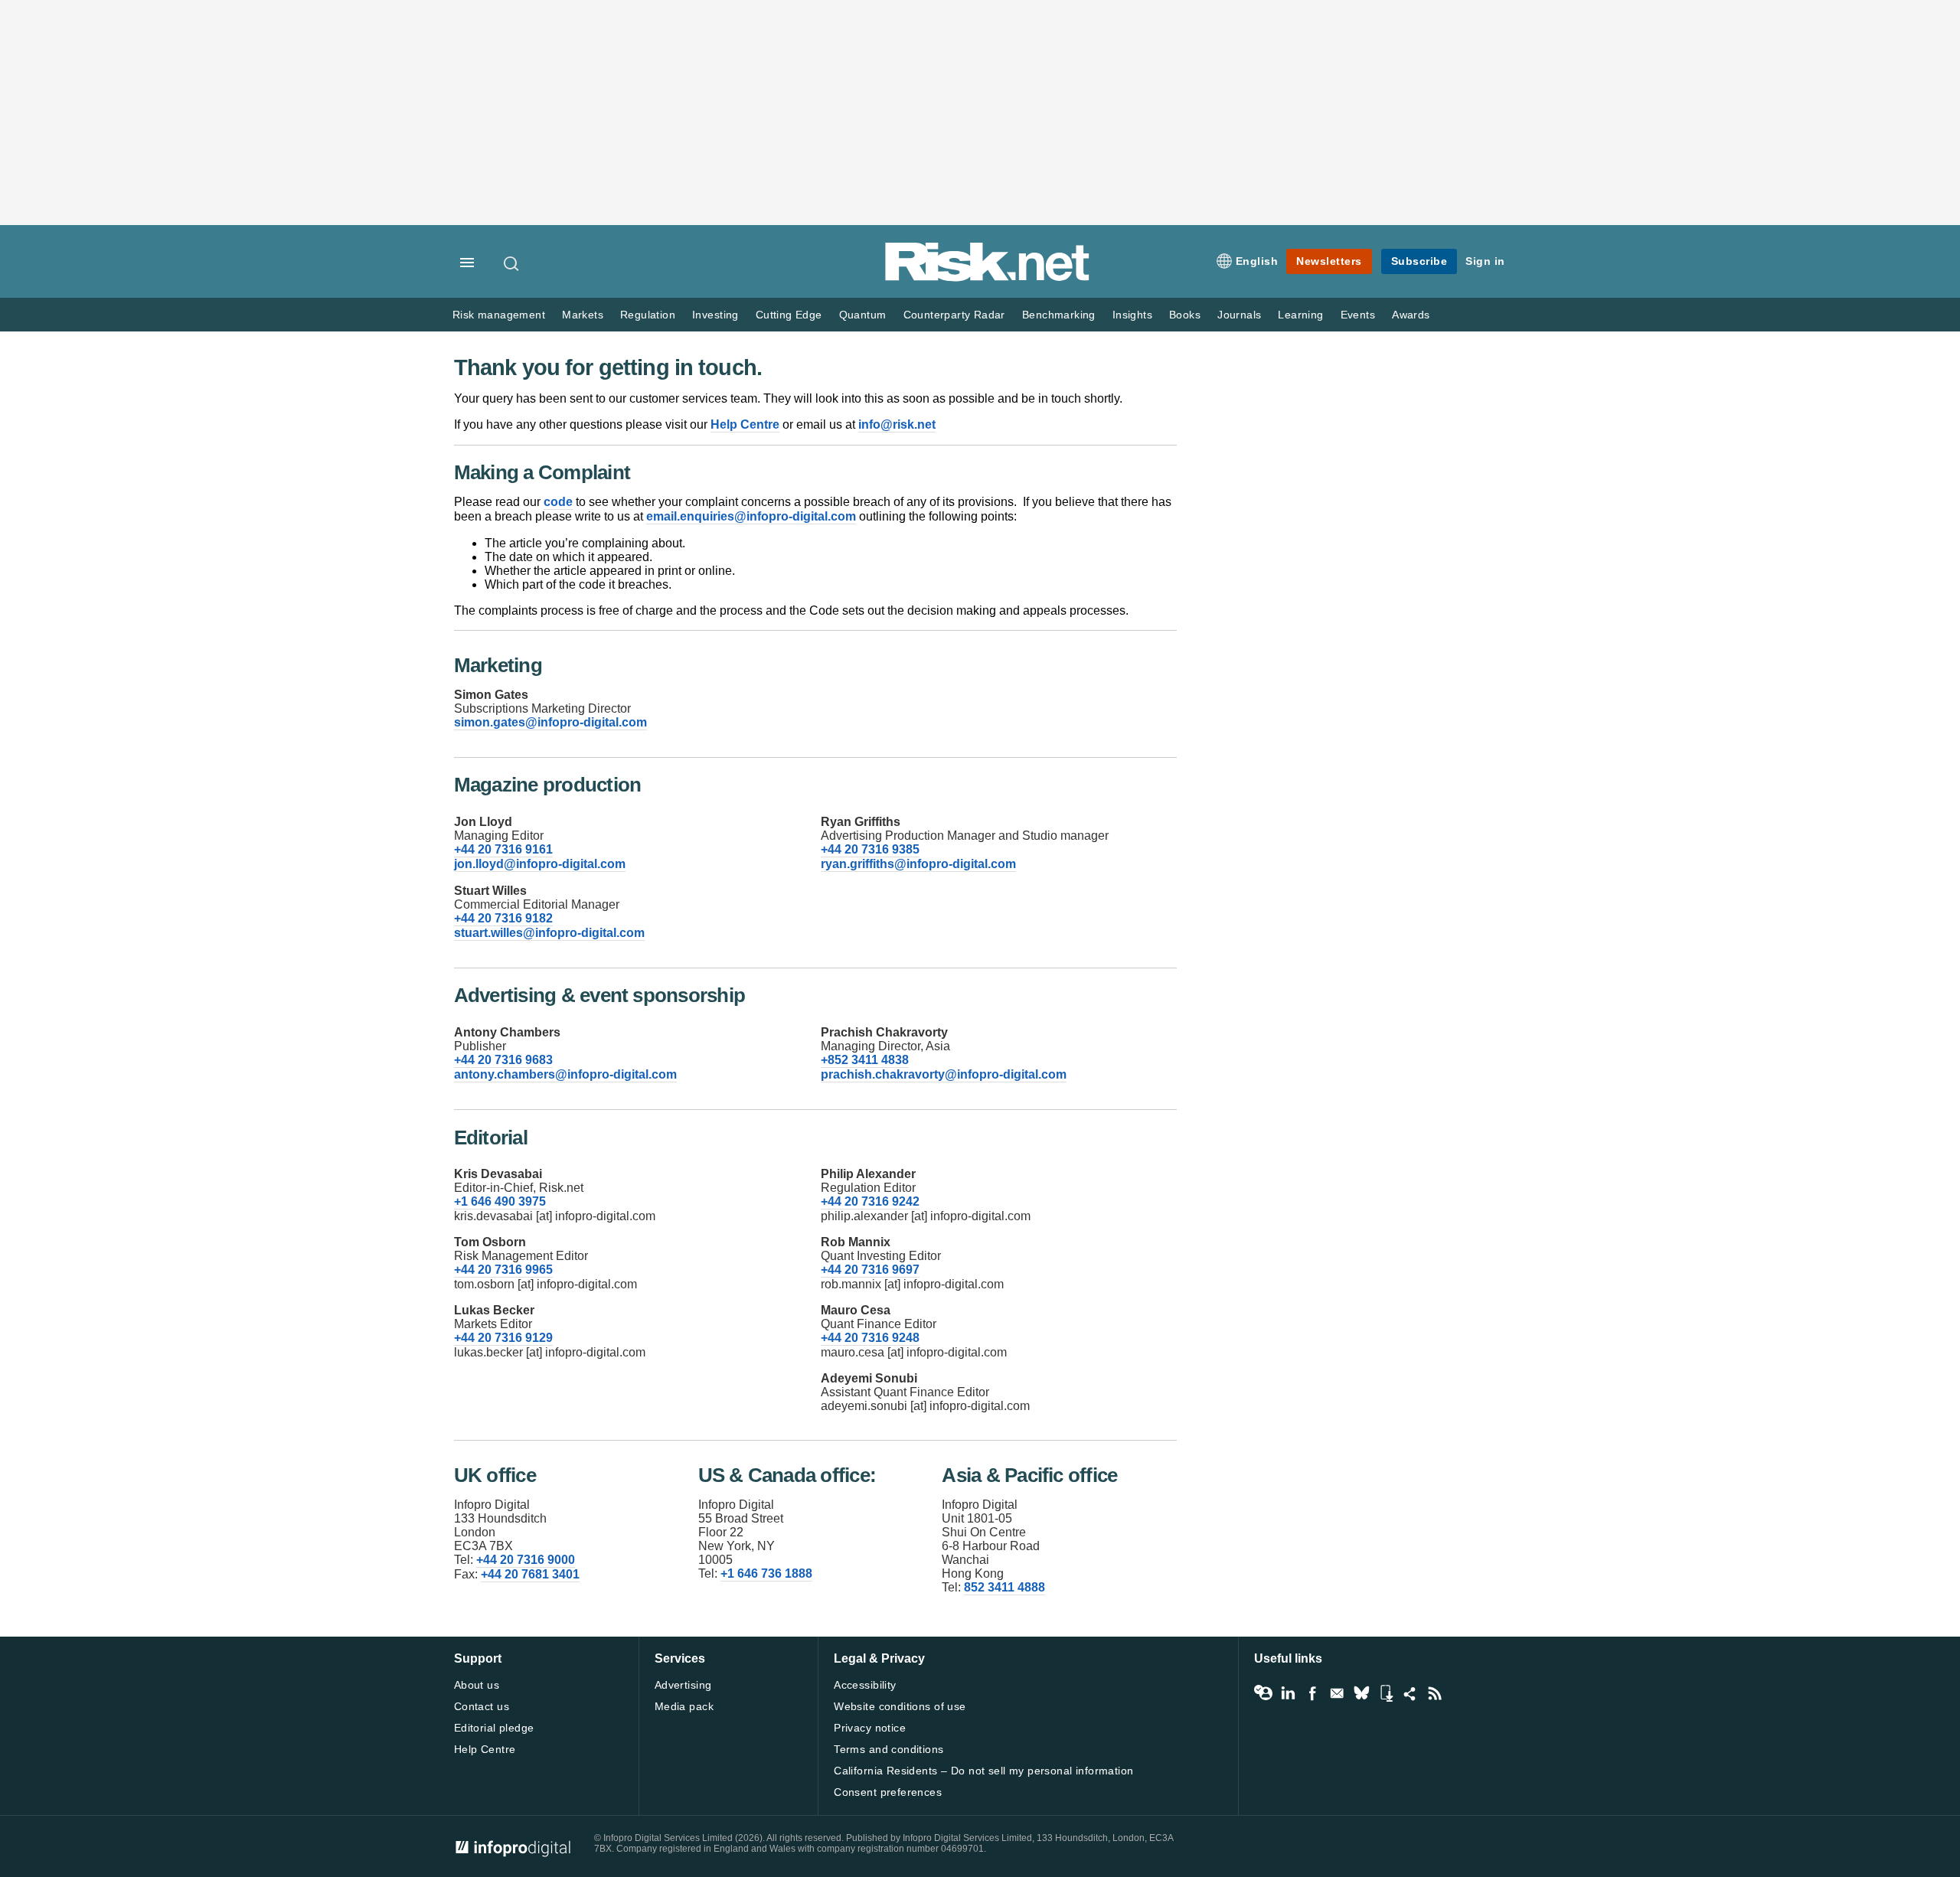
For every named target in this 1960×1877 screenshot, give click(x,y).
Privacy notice (870, 1728)
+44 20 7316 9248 (870, 1338)
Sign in (1485, 261)
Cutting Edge (789, 315)
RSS (1435, 1693)
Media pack (684, 1706)
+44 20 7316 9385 (870, 849)
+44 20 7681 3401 (530, 1574)
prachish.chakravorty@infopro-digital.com (944, 1074)
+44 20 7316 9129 (503, 1338)
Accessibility (865, 1685)
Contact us (482, 1706)
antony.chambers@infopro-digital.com (565, 1074)
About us (477, 1685)
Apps (1386, 1693)
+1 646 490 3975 (500, 1201)
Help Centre (745, 424)
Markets (583, 315)
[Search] (512, 263)
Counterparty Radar (954, 315)
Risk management (499, 315)
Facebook (1312, 1693)
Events (1358, 315)
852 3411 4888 (1004, 1587)
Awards (1411, 315)
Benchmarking (1059, 315)
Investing (715, 315)
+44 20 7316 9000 (526, 1560)
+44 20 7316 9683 (503, 1060)
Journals (1239, 315)
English (1257, 261)
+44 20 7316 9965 (503, 1270)
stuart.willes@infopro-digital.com (549, 933)
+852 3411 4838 (865, 1060)
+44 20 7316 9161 (503, 849)
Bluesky (1361, 1693)
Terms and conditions (889, 1749)
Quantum (863, 315)
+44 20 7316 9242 (870, 1201)
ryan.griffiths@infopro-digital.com (918, 864)
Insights (1132, 315)
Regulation (648, 315)
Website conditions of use (900, 1706)
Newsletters (1329, 261)
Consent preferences (888, 1792)
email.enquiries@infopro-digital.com (751, 516)
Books (1185, 315)
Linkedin (1288, 1693)
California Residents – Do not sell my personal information (983, 1771)
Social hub (1410, 1693)
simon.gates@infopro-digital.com (550, 722)
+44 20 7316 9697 (870, 1270)
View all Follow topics (1263, 1693)
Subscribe (1419, 261)
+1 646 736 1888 (766, 1573)
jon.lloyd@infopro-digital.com (540, 864)
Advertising (683, 1685)
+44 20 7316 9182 (503, 918)
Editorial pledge (494, 1728)
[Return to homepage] (988, 278)
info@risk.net (897, 424)
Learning (1300, 315)
